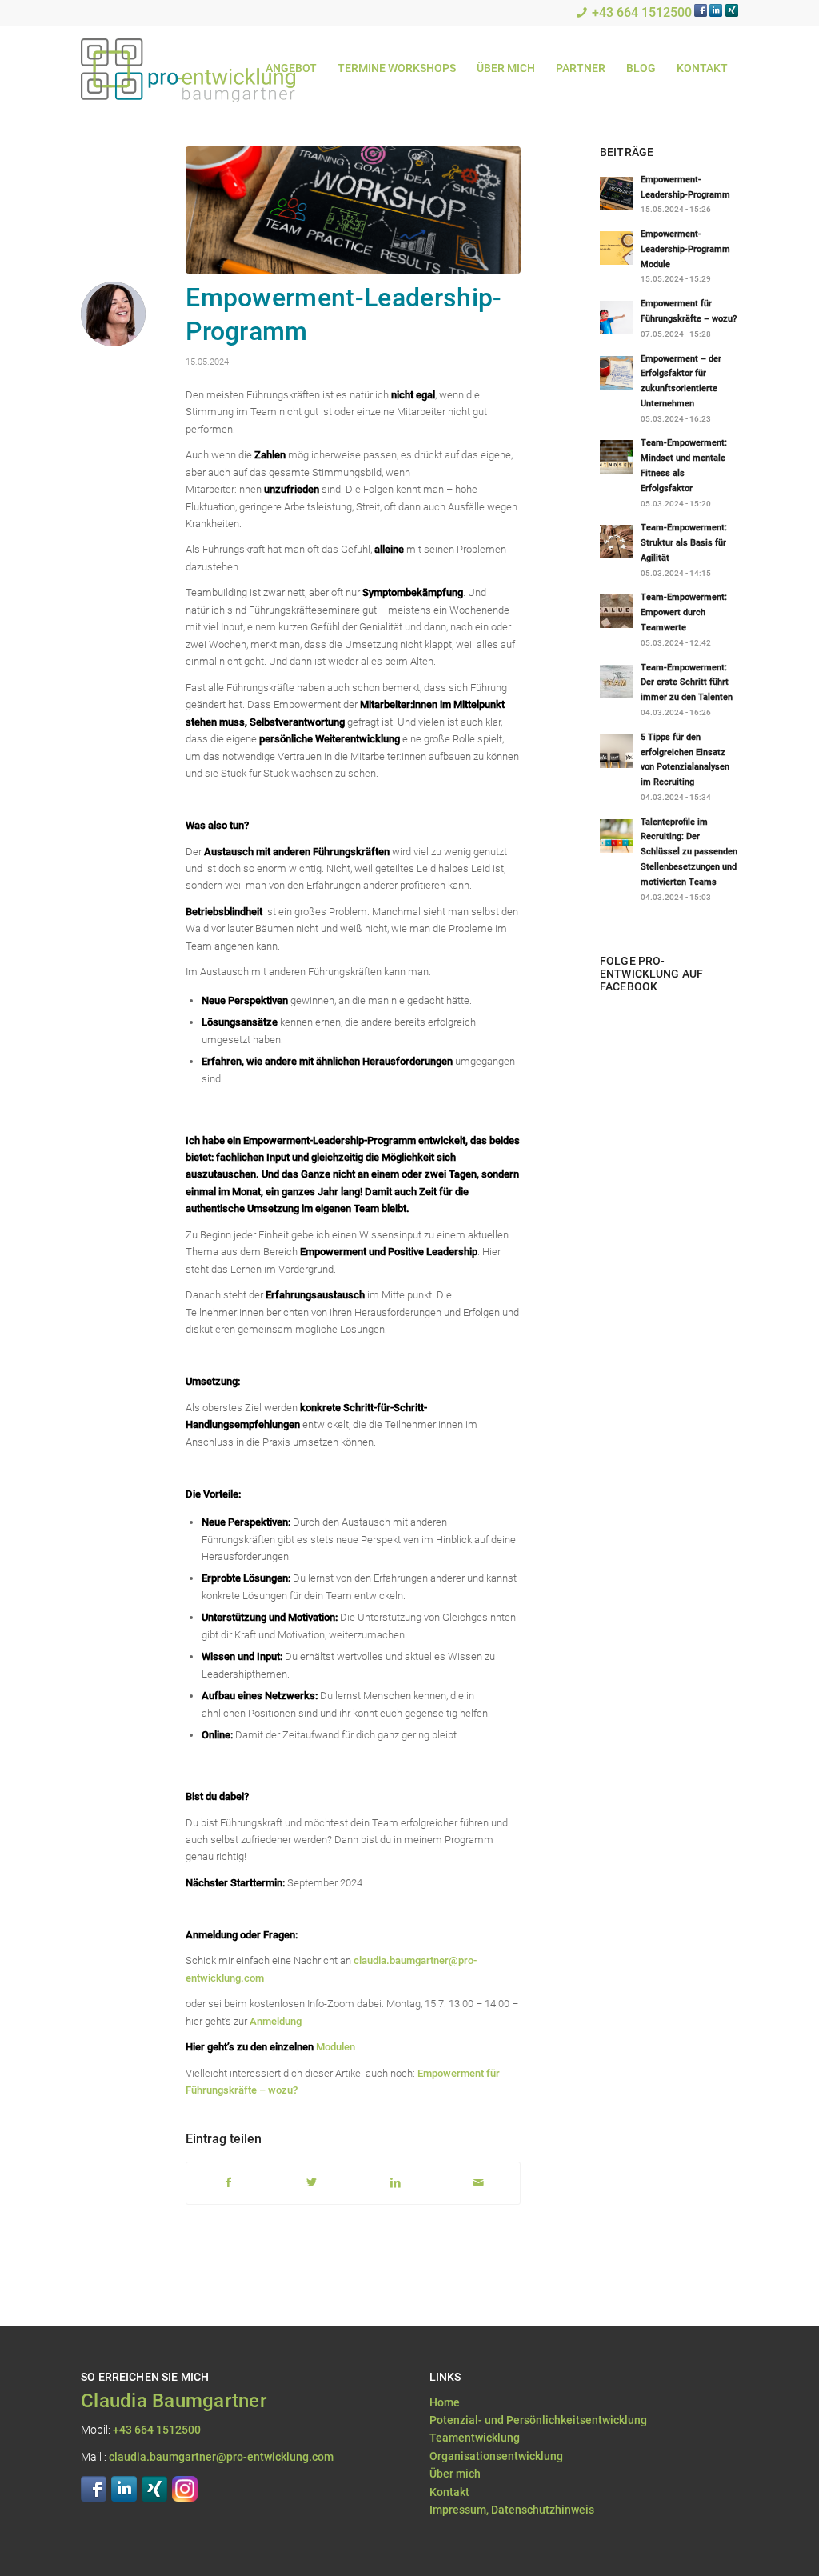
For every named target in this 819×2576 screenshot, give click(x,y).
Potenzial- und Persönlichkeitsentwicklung (538, 2420)
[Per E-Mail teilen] (479, 2183)
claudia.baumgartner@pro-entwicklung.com (221, 2457)
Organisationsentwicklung (496, 2456)
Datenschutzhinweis (543, 2510)
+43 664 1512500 (642, 12)
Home (445, 2402)
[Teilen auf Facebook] (228, 2183)
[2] (353, 210)
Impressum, (460, 2510)
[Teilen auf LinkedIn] (396, 2183)
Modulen (336, 2047)
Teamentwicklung (475, 2438)
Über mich (455, 2474)
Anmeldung (276, 2021)
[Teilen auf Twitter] (312, 2183)
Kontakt (449, 2492)
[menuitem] (291, 68)
